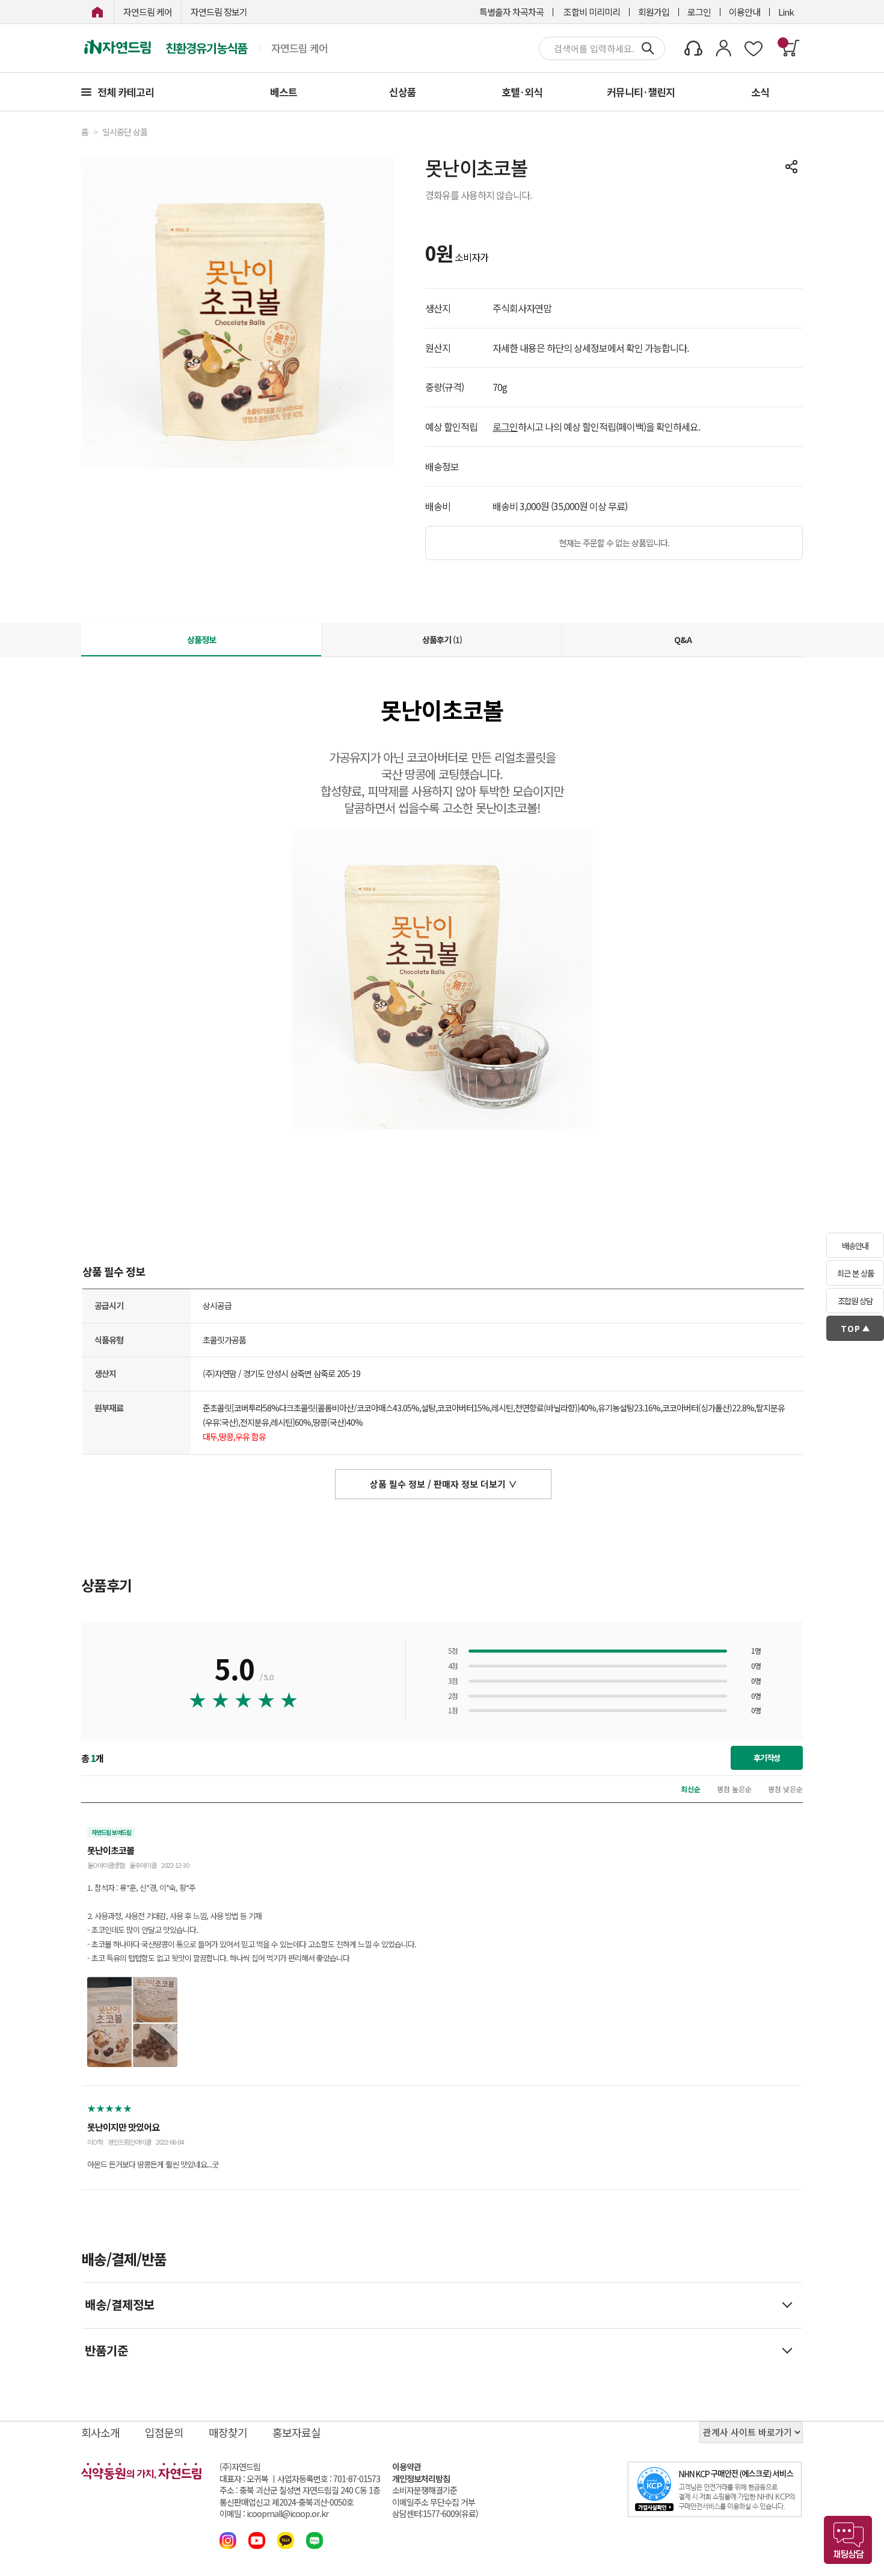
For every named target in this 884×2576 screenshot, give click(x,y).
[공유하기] (791, 167)
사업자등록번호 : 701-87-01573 (329, 2479)
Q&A (683, 639)
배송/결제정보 (120, 2304)
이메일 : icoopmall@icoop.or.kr (274, 2514)
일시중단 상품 (125, 132)
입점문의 (164, 2432)
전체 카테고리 (126, 92)
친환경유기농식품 (206, 48)
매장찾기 (228, 2432)
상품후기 (442, 639)
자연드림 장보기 (219, 12)
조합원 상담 (855, 1301)
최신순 (691, 1789)
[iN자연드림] (97, 12)
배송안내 (855, 1246)
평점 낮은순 (785, 1789)
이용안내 (744, 12)
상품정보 (201, 639)
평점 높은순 (734, 1789)
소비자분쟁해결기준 (425, 2490)
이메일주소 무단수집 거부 (434, 2502)
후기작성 (767, 1758)
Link (786, 12)
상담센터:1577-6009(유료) (435, 2514)
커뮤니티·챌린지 (641, 92)
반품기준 (106, 2350)
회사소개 (100, 2432)
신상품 (403, 92)
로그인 (699, 12)
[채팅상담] (848, 2540)
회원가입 (654, 12)
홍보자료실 (296, 2432)
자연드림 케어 (148, 12)
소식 (760, 92)
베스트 (284, 92)
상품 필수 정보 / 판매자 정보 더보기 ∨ (444, 1484)
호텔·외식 (522, 92)
